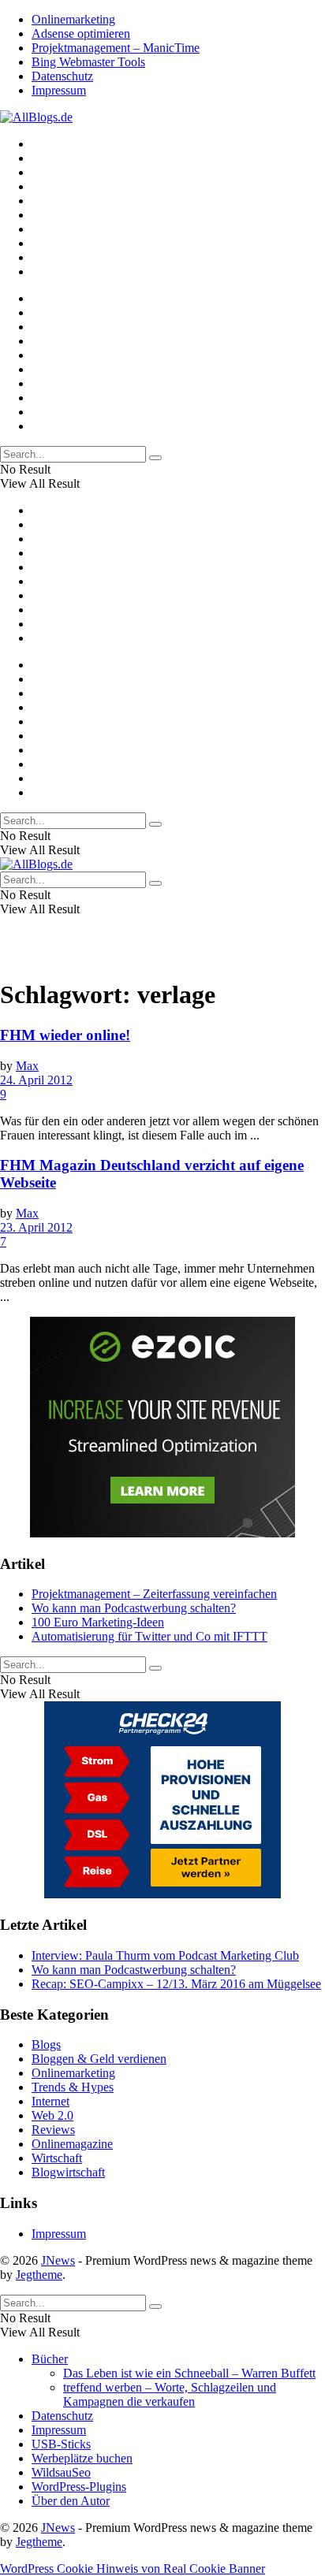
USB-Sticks (61, 2444)
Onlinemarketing (73, 19)
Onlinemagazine (72, 2144)
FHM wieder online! (65, 1035)
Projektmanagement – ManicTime (116, 48)
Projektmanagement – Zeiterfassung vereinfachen (154, 1594)
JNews (58, 2260)
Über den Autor (71, 2501)
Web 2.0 (52, 2115)
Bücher (50, 2359)
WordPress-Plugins (79, 2487)
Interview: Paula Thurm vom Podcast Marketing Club (165, 1955)
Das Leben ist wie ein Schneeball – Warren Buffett (189, 2373)
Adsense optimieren (81, 33)
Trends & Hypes (73, 2087)
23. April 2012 (36, 1227)
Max (27, 1066)
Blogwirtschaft (68, 2172)
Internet (50, 2101)
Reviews (53, 2130)
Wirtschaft (57, 2158)
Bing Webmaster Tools (88, 62)
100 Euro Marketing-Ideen (98, 1622)
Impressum (59, 90)
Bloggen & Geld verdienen (99, 2059)
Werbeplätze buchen (82, 2458)
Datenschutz (62, 76)
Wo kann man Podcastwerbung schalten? (134, 1608)
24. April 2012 (36, 1080)
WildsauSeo (61, 2472)
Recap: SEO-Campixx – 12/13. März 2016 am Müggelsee (176, 1984)
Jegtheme (39, 2275)
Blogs (46, 2044)
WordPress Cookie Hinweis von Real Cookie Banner (133, 2569)
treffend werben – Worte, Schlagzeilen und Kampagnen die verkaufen (170, 2394)
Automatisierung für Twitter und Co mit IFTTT (149, 1636)
